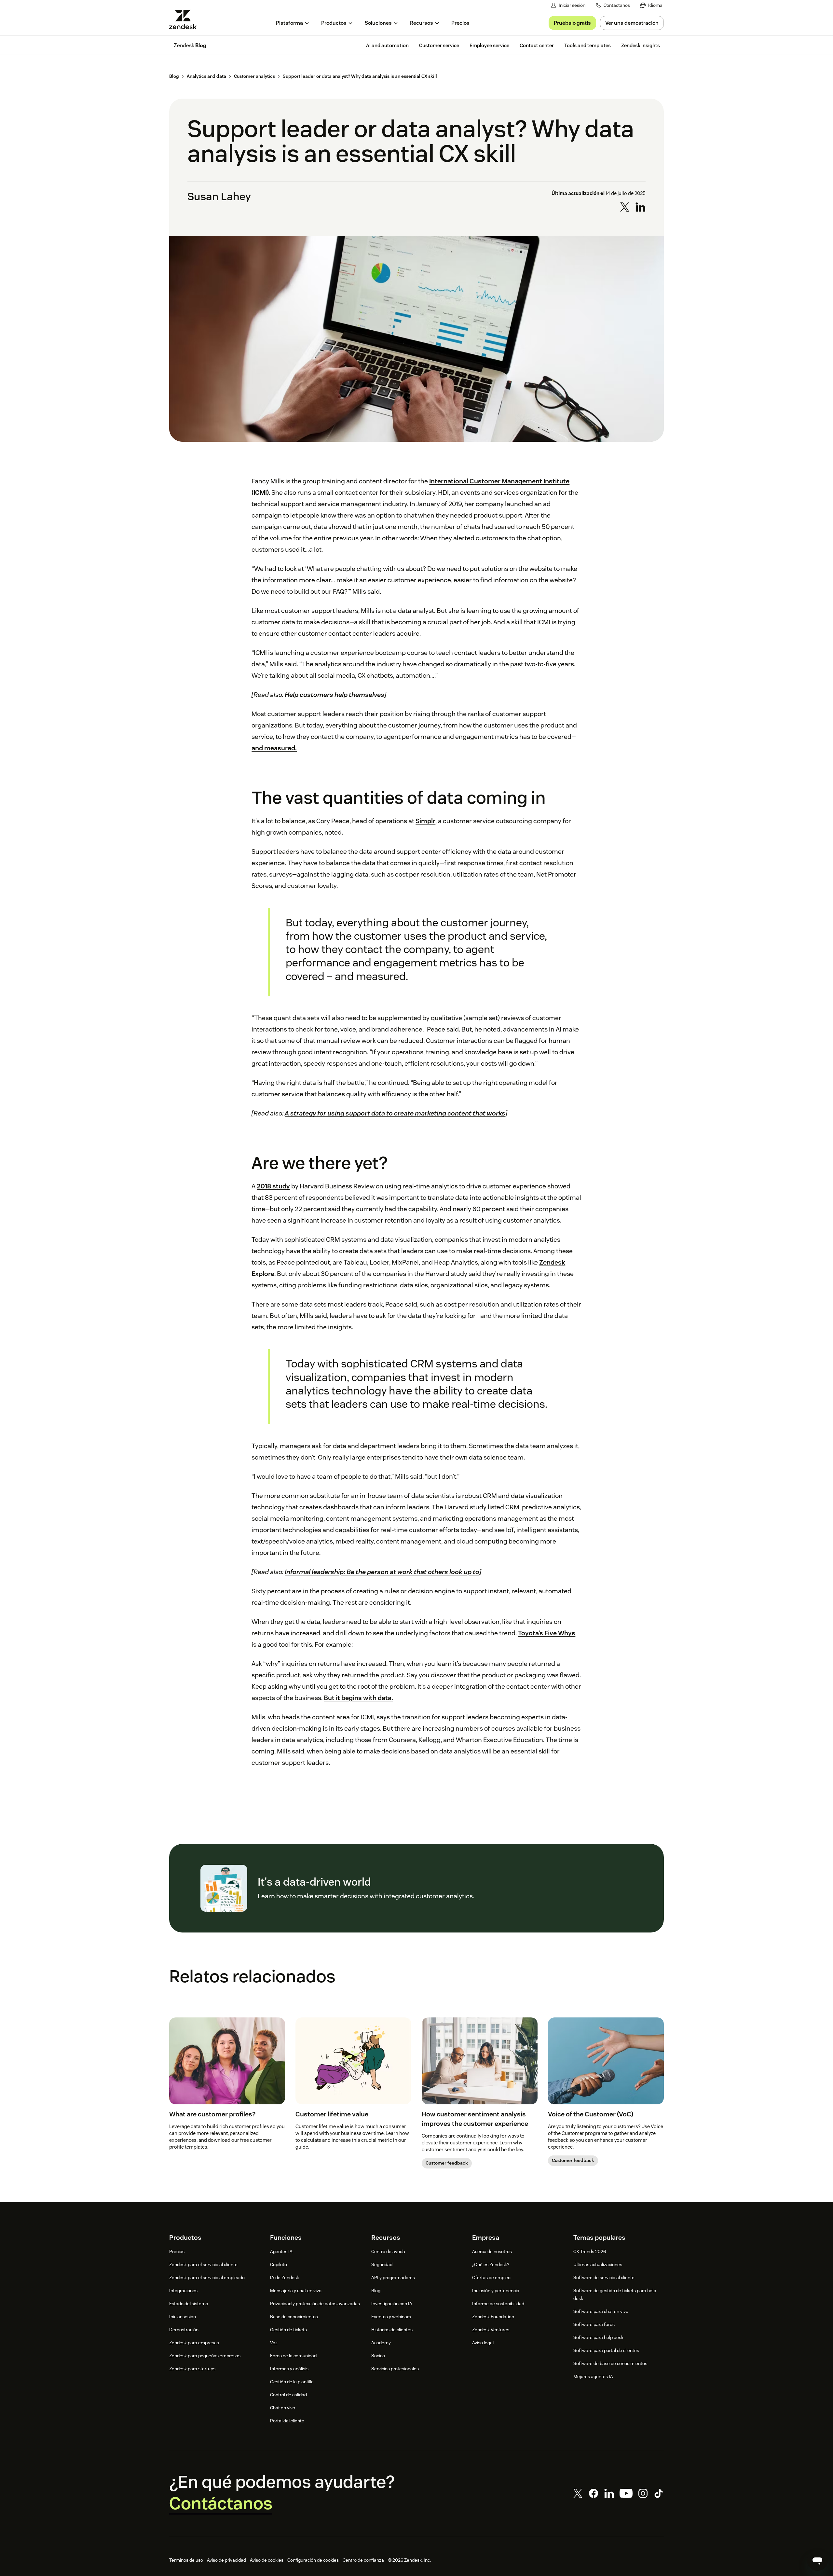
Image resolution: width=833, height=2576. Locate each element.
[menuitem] (651, 5)
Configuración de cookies (313, 2560)
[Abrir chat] (817, 2560)
